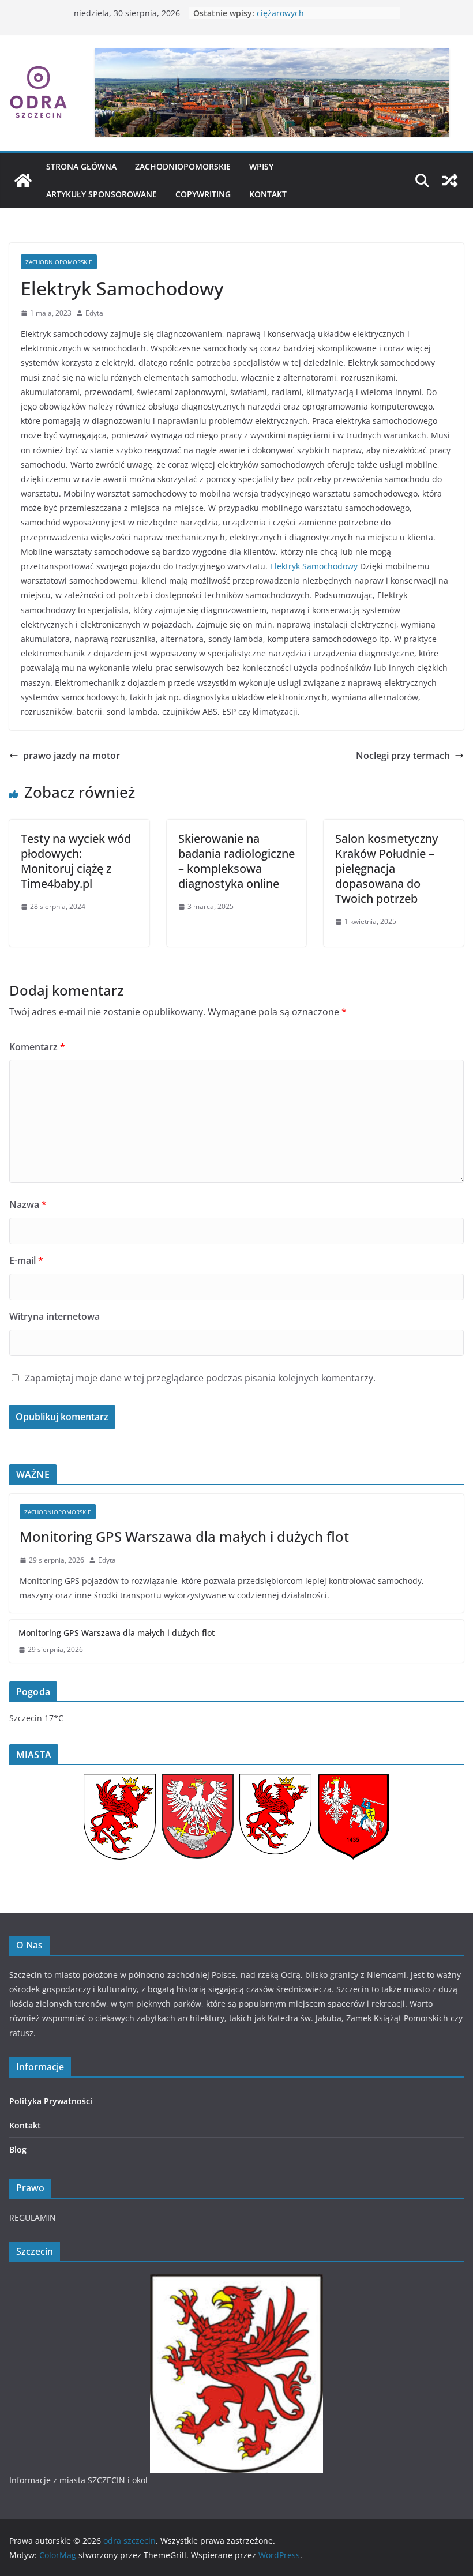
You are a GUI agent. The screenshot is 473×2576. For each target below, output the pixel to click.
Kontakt (268, 194)
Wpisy (261, 166)
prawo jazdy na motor (72, 756)
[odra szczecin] (23, 181)
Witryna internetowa (55, 1316)
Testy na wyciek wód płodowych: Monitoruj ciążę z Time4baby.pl (76, 861)
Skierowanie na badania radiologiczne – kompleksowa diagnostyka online (236, 861)
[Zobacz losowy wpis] (450, 181)
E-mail (26, 1260)
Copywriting (203, 194)
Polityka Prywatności (51, 2101)
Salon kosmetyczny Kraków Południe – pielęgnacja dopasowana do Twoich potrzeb (386, 868)
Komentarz (37, 1047)
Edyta (94, 313)
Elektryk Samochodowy (314, 566)
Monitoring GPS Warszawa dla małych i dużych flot (184, 1536)
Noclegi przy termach (403, 756)
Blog (18, 2149)
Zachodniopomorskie (183, 166)
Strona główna (81, 166)
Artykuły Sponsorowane (102, 194)
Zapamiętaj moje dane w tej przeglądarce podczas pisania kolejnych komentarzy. (200, 1378)
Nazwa (28, 1204)
